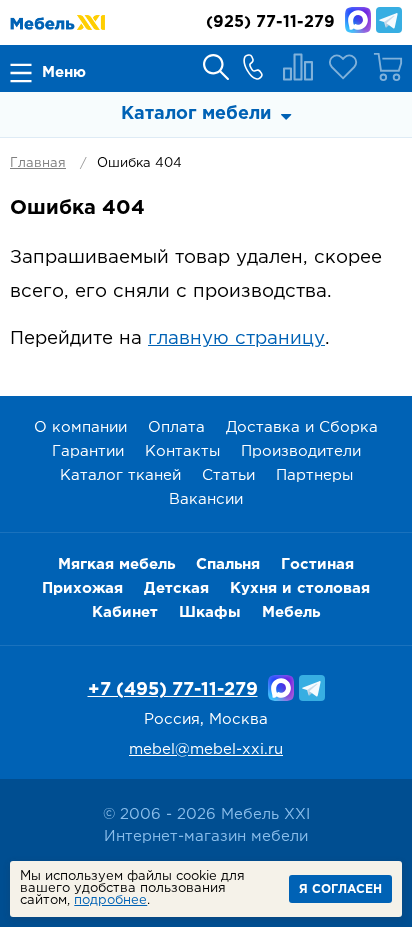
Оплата (176, 427)
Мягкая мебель (116, 564)
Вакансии (206, 499)
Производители (301, 451)
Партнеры (314, 475)
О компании (80, 427)
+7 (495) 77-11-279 (173, 690)
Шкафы (210, 612)
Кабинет (125, 612)
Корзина (388, 67)
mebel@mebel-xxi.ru (206, 749)
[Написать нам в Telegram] (389, 20)
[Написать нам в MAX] (358, 20)
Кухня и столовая (300, 588)
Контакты (182, 451)
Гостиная (317, 564)
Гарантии (88, 451)
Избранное (343, 67)
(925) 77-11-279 (270, 22)
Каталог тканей (120, 475)
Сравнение (298, 67)
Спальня (228, 564)
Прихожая (82, 588)
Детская (176, 588)
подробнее (110, 900)
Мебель (291, 612)
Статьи (228, 475)
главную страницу (236, 338)
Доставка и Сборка (302, 427)
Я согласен (340, 889)
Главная (38, 163)
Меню (64, 72)
